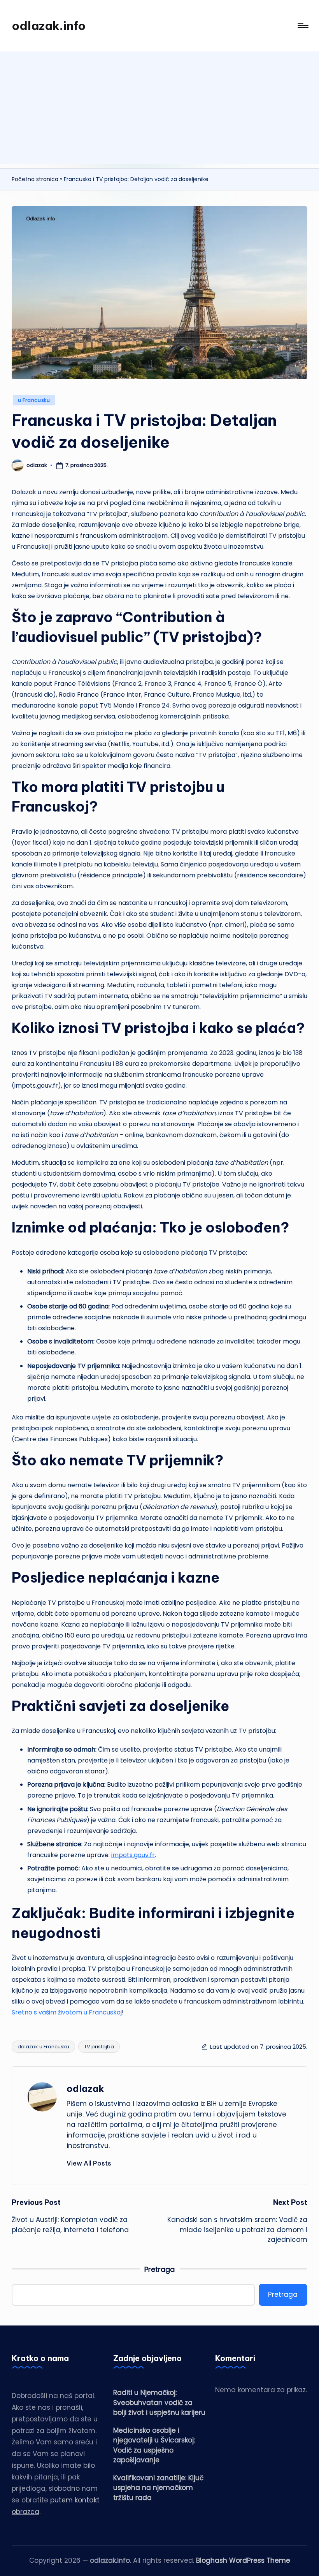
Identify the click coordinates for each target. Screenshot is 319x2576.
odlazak (85, 2088)
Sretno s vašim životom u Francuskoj (67, 2012)
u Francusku (34, 400)
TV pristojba (99, 2047)
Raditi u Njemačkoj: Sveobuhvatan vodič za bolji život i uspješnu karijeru (159, 2403)
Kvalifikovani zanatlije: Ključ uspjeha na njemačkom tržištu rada (158, 2488)
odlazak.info (49, 26)
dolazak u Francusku (43, 2047)
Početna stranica (35, 179)
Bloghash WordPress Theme (243, 2560)
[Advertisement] (159, 110)
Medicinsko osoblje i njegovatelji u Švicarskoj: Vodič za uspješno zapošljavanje (154, 2445)
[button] (89, 2163)
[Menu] (302, 26)
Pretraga (159, 2269)
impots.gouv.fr (133, 1855)
